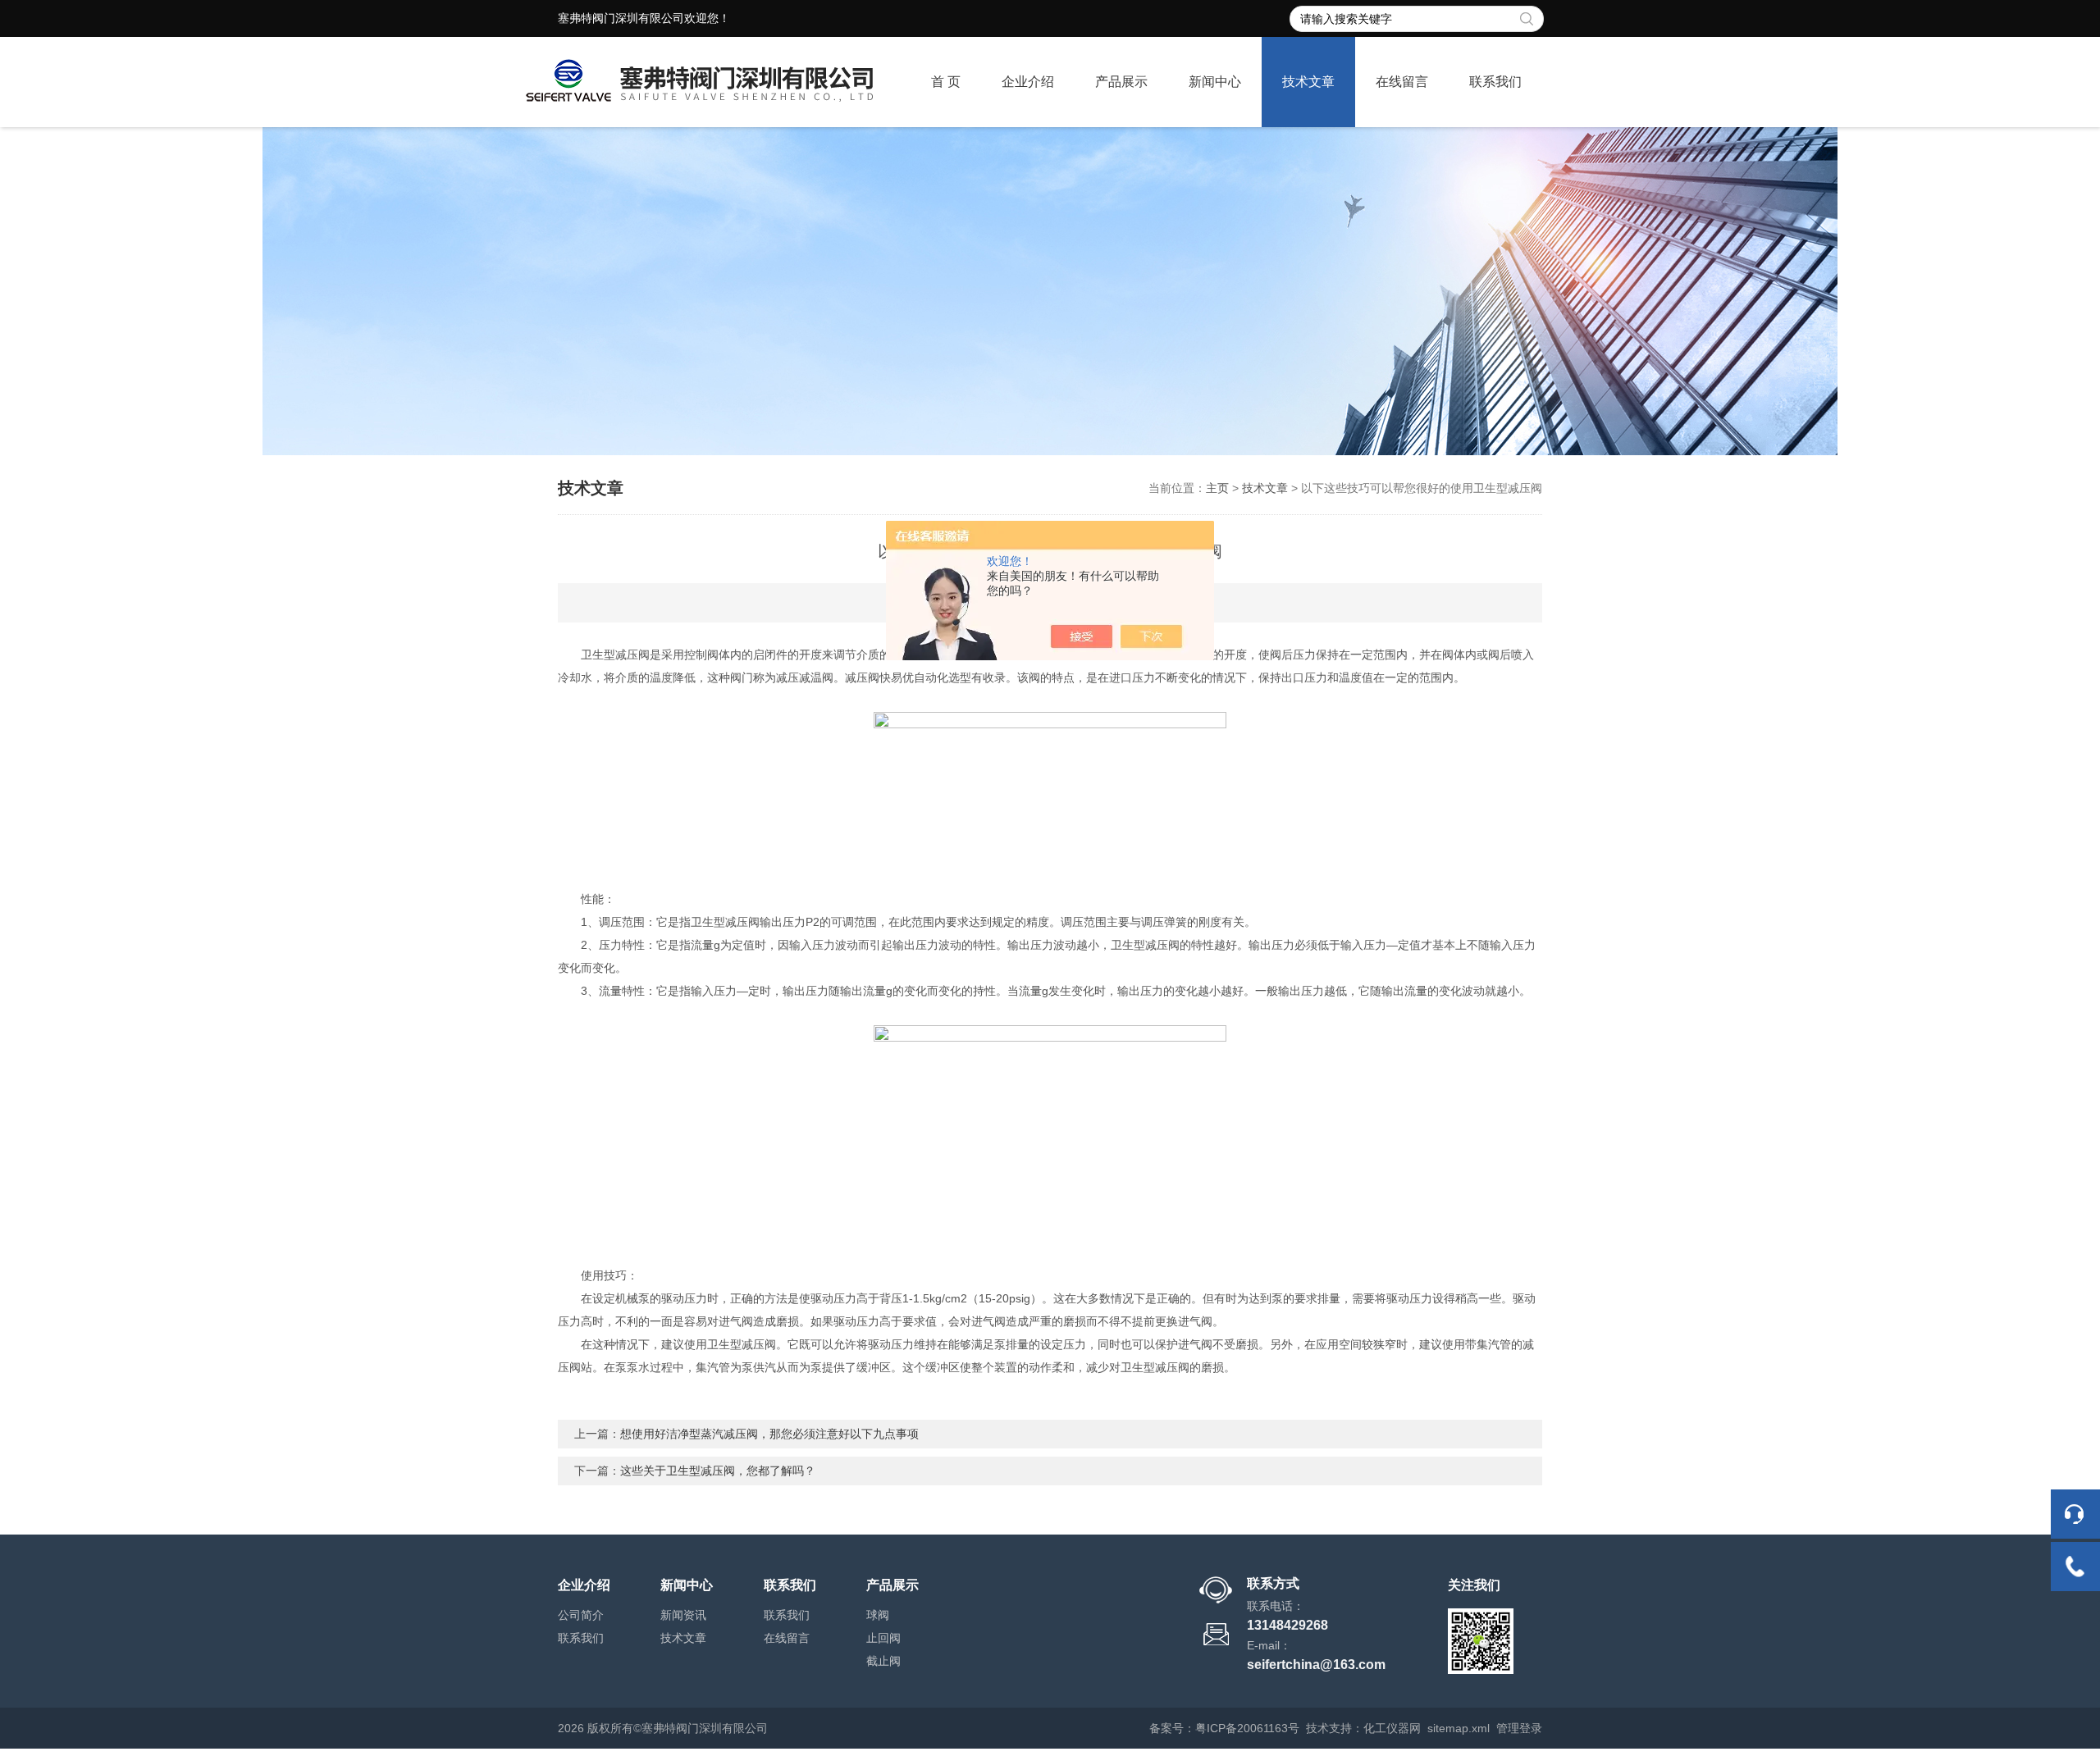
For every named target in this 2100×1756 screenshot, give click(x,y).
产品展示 (1121, 82)
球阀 (878, 1615)
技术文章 (1308, 82)
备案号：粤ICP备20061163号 (1224, 1728)
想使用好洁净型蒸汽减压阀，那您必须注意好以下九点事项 (769, 1434)
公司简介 (581, 1615)
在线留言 (1402, 82)
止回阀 (883, 1638)
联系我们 (1495, 82)
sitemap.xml (1459, 1728)
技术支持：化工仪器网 (1363, 1728)
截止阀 (883, 1661)
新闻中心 (1215, 82)
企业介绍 (1028, 82)
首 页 (946, 82)
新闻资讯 (683, 1615)
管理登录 (1519, 1728)
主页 (1217, 488)
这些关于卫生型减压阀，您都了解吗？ (718, 1471)
